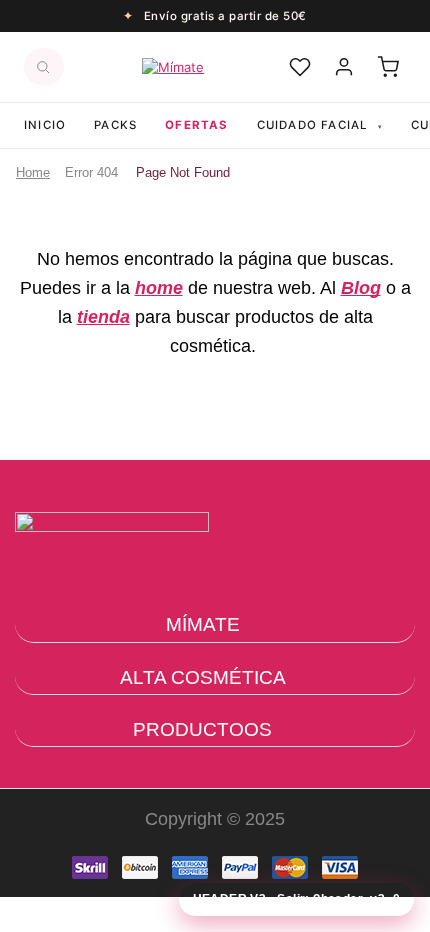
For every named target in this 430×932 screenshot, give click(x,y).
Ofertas (196, 125)
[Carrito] (388, 67)
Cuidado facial (320, 125)
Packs (115, 125)
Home (33, 172)
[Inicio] (173, 67)
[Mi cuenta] (344, 67)
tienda (103, 317)
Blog (361, 288)
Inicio (45, 125)
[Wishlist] (300, 67)
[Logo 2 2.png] (112, 578)
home (159, 288)
